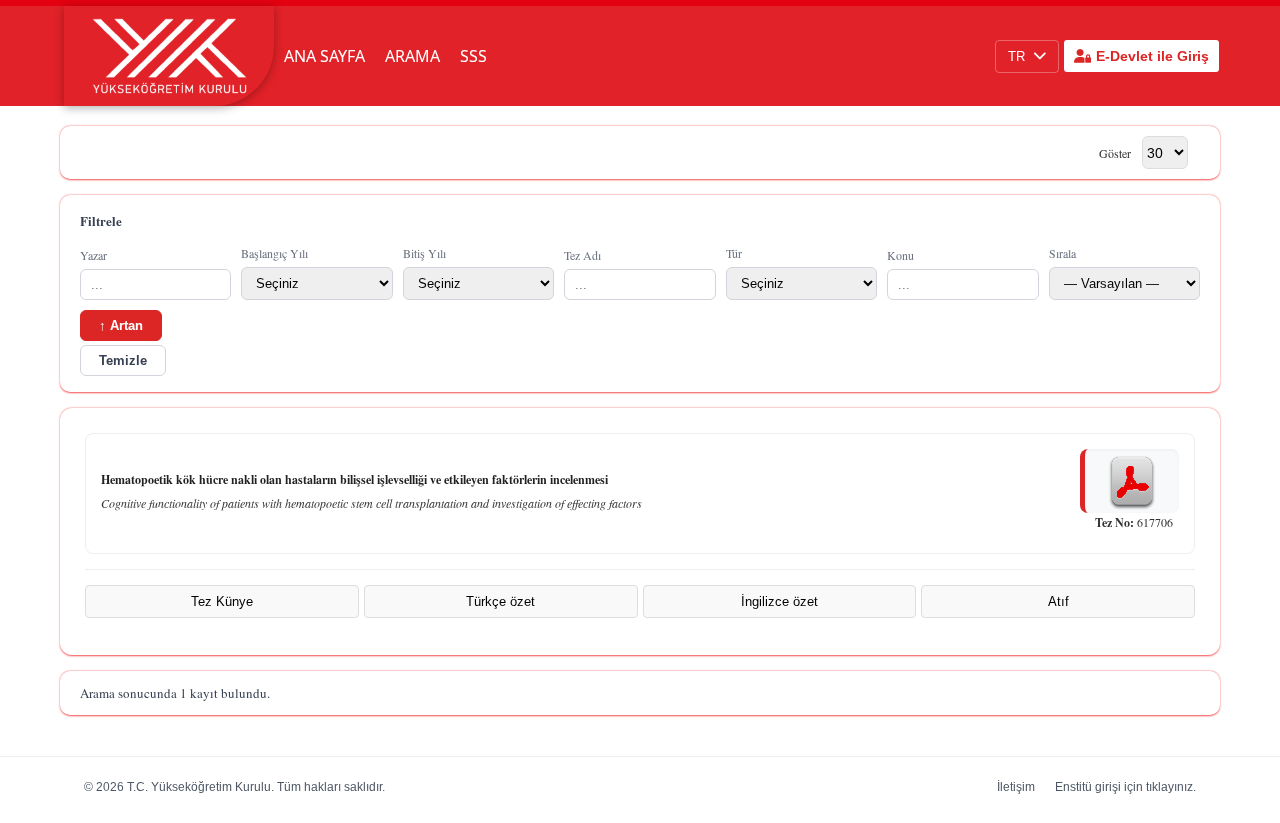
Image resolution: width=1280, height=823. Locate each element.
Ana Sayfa (324, 56)
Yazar (93, 255)
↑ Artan (121, 325)
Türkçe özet (500, 601)
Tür (734, 253)
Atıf (1058, 601)
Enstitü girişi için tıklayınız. (1125, 787)
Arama (412, 56)
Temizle (123, 360)
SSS (473, 56)
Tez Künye (222, 601)
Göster (1115, 153)
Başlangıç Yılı (274, 253)
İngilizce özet (779, 601)
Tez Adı (582, 255)
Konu (900, 255)
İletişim (1016, 787)
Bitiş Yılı (424, 253)
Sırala (1062, 253)
